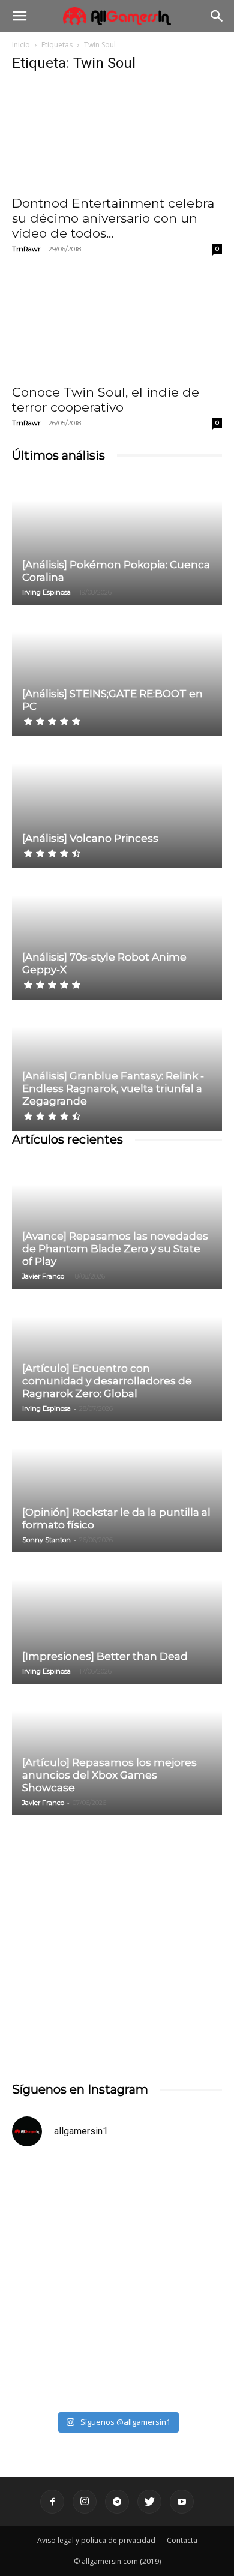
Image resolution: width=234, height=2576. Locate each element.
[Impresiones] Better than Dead (105, 1656)
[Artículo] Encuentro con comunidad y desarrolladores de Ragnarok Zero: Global (107, 1381)
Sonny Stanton (46, 1540)
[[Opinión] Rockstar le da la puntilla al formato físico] (117, 1488)
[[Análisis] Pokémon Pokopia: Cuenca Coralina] (117, 540)
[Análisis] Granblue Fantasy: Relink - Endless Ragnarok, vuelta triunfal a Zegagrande (113, 1088)
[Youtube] (182, 2502)
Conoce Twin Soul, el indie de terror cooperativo (106, 400)
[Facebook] (52, 2502)
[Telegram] (117, 2502)
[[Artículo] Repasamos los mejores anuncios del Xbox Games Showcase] (117, 1750)
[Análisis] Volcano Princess (90, 838)
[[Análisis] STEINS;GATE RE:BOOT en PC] (117, 671)
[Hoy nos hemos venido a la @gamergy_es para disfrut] (117, 2343)
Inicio (21, 45)
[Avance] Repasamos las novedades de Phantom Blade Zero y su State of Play (115, 1249)
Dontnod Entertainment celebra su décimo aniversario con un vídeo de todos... (113, 218)
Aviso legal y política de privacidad (96, 2540)
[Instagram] (85, 2502)
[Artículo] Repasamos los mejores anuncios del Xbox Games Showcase (109, 1775)
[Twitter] (149, 2502)
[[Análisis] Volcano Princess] (117, 803)
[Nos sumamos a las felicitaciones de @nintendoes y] (117, 2220)
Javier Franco (43, 1276)
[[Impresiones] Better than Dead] (117, 1619)
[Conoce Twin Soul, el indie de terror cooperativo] (117, 325)
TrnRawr (26, 249)
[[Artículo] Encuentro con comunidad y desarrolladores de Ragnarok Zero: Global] (117, 1356)
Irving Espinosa (46, 592)
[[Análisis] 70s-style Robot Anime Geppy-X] (117, 935)
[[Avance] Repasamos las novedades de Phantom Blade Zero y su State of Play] (117, 1224)
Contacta (182, 2540)
